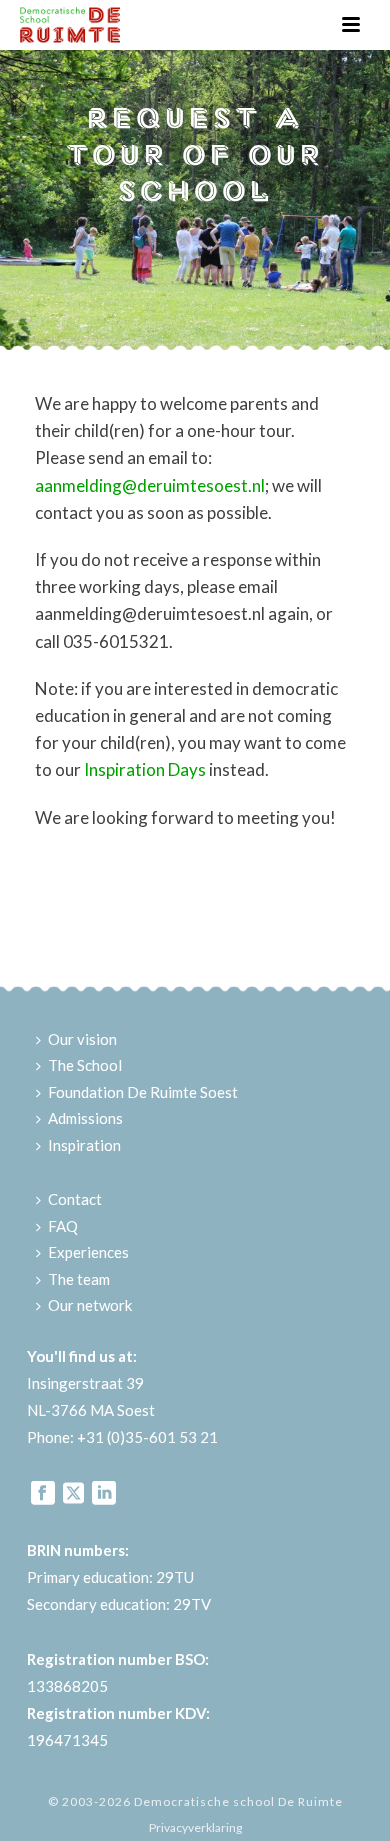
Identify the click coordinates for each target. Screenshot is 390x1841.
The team (79, 1279)
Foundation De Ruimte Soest (143, 1092)
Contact (75, 1199)
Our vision (82, 1039)
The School (85, 1065)
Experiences (88, 1252)
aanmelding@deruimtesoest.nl (150, 485)
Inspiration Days (145, 769)
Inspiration (84, 1145)
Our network (90, 1305)
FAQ (63, 1226)
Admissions (85, 1118)
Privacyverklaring (195, 1827)
